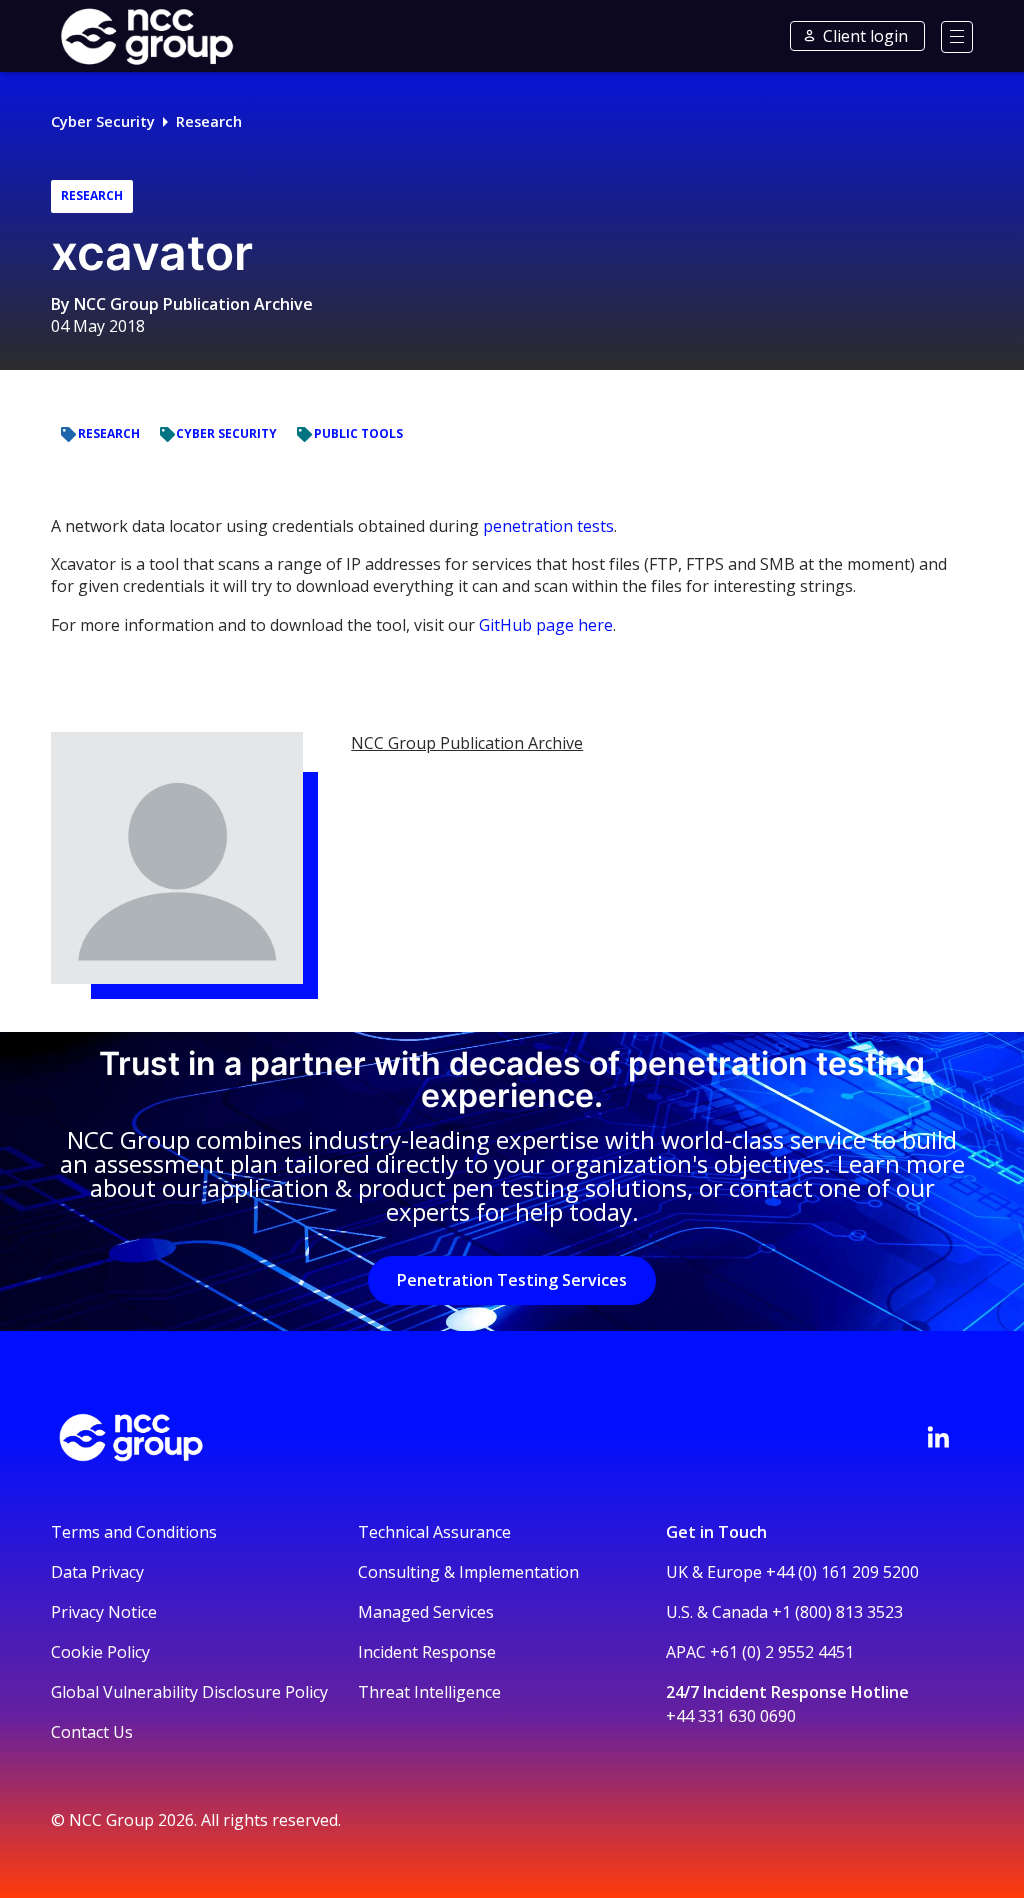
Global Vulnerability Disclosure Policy (189, 1692)
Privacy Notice (104, 1612)
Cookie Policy (100, 1652)
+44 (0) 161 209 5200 (842, 1572)
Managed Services (426, 1612)
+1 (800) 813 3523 (837, 1612)
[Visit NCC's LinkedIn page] (938, 1437)
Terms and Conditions (134, 1532)
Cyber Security (103, 121)
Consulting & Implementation (468, 1572)
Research (209, 121)
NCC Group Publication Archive (193, 304)
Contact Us (92, 1732)
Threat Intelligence (429, 1692)
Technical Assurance (434, 1532)
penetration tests (548, 526)
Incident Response (427, 1652)
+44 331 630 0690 (731, 1716)
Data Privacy (97, 1572)
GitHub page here (546, 625)
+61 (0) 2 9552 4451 (782, 1652)
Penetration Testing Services (512, 1280)
